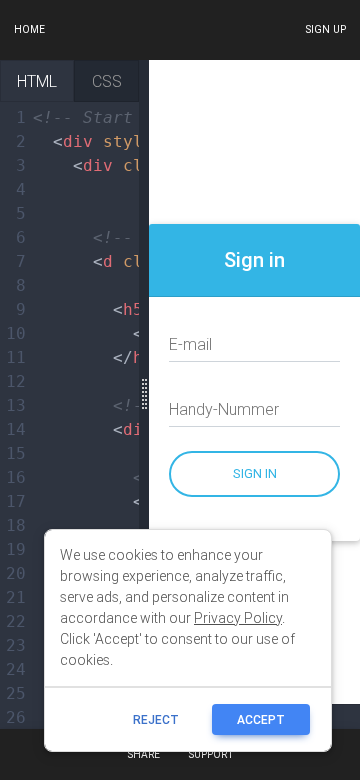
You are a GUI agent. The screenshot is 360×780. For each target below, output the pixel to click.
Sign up (325, 29)
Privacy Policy (238, 618)
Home (29, 29)
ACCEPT (261, 719)
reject (156, 719)
